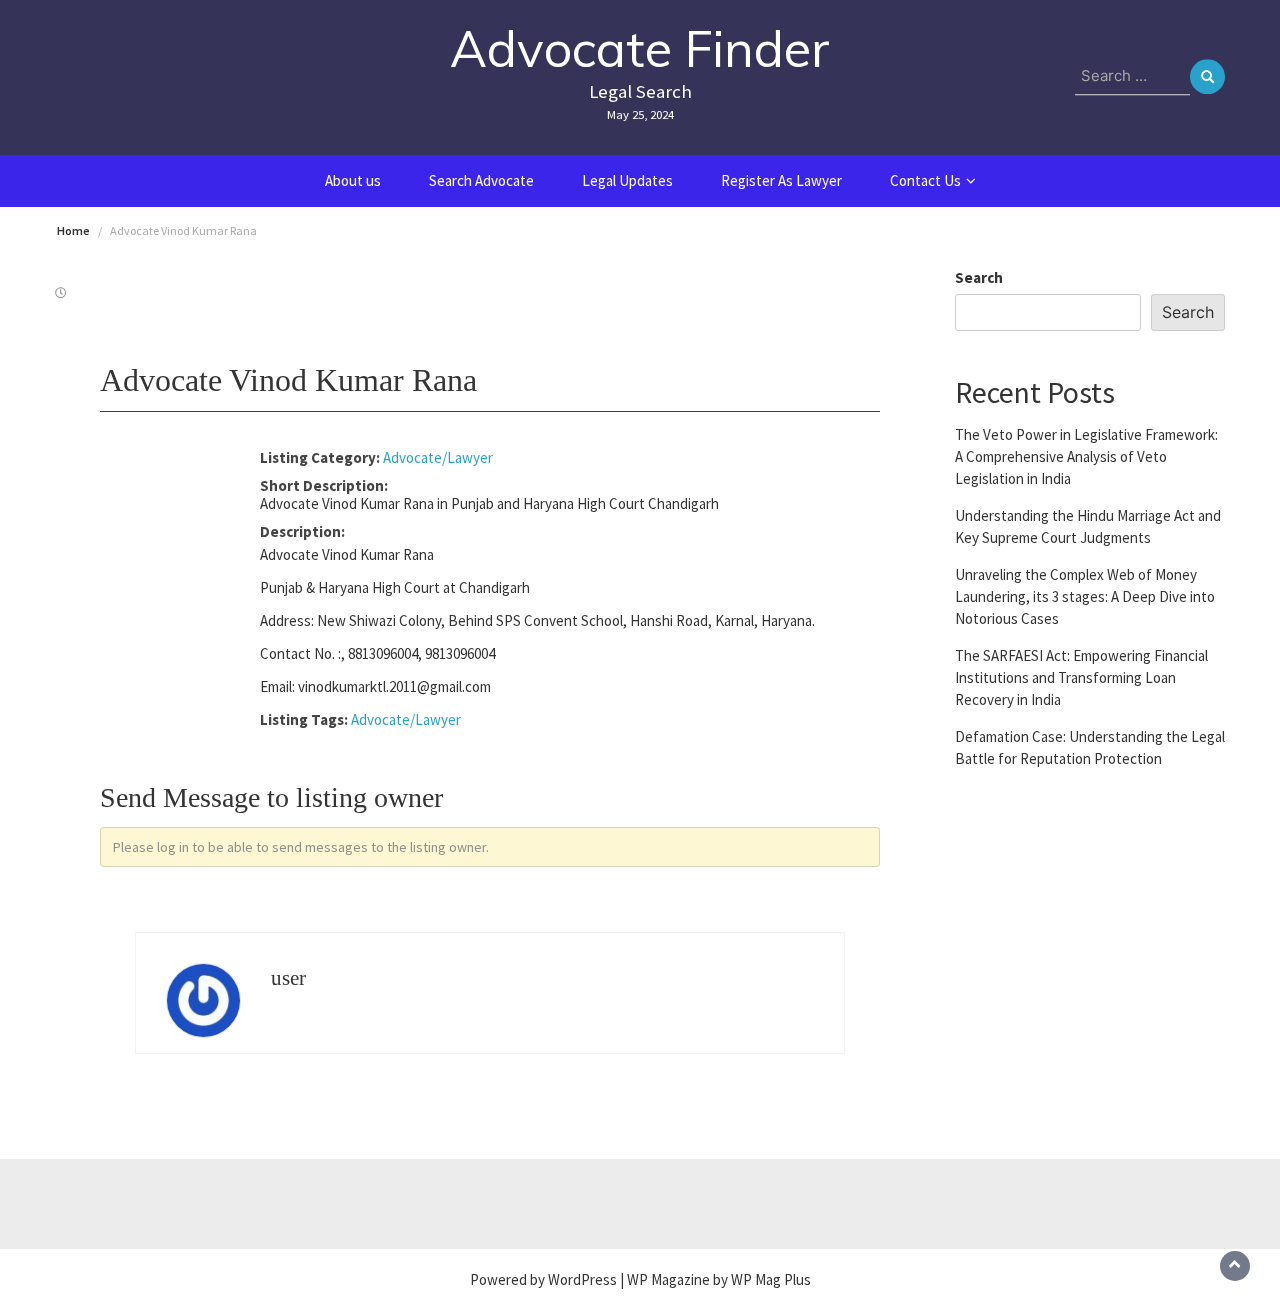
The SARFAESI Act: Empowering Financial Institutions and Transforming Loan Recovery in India (1081, 676)
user (288, 978)
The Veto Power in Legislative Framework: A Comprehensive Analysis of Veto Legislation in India (1086, 455)
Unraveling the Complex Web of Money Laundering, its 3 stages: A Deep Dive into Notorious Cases (1085, 595)
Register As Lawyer (781, 180)
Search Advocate (481, 180)
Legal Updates (627, 180)
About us (353, 180)
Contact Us (925, 180)
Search (979, 277)
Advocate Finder (640, 48)
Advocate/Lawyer (438, 457)
